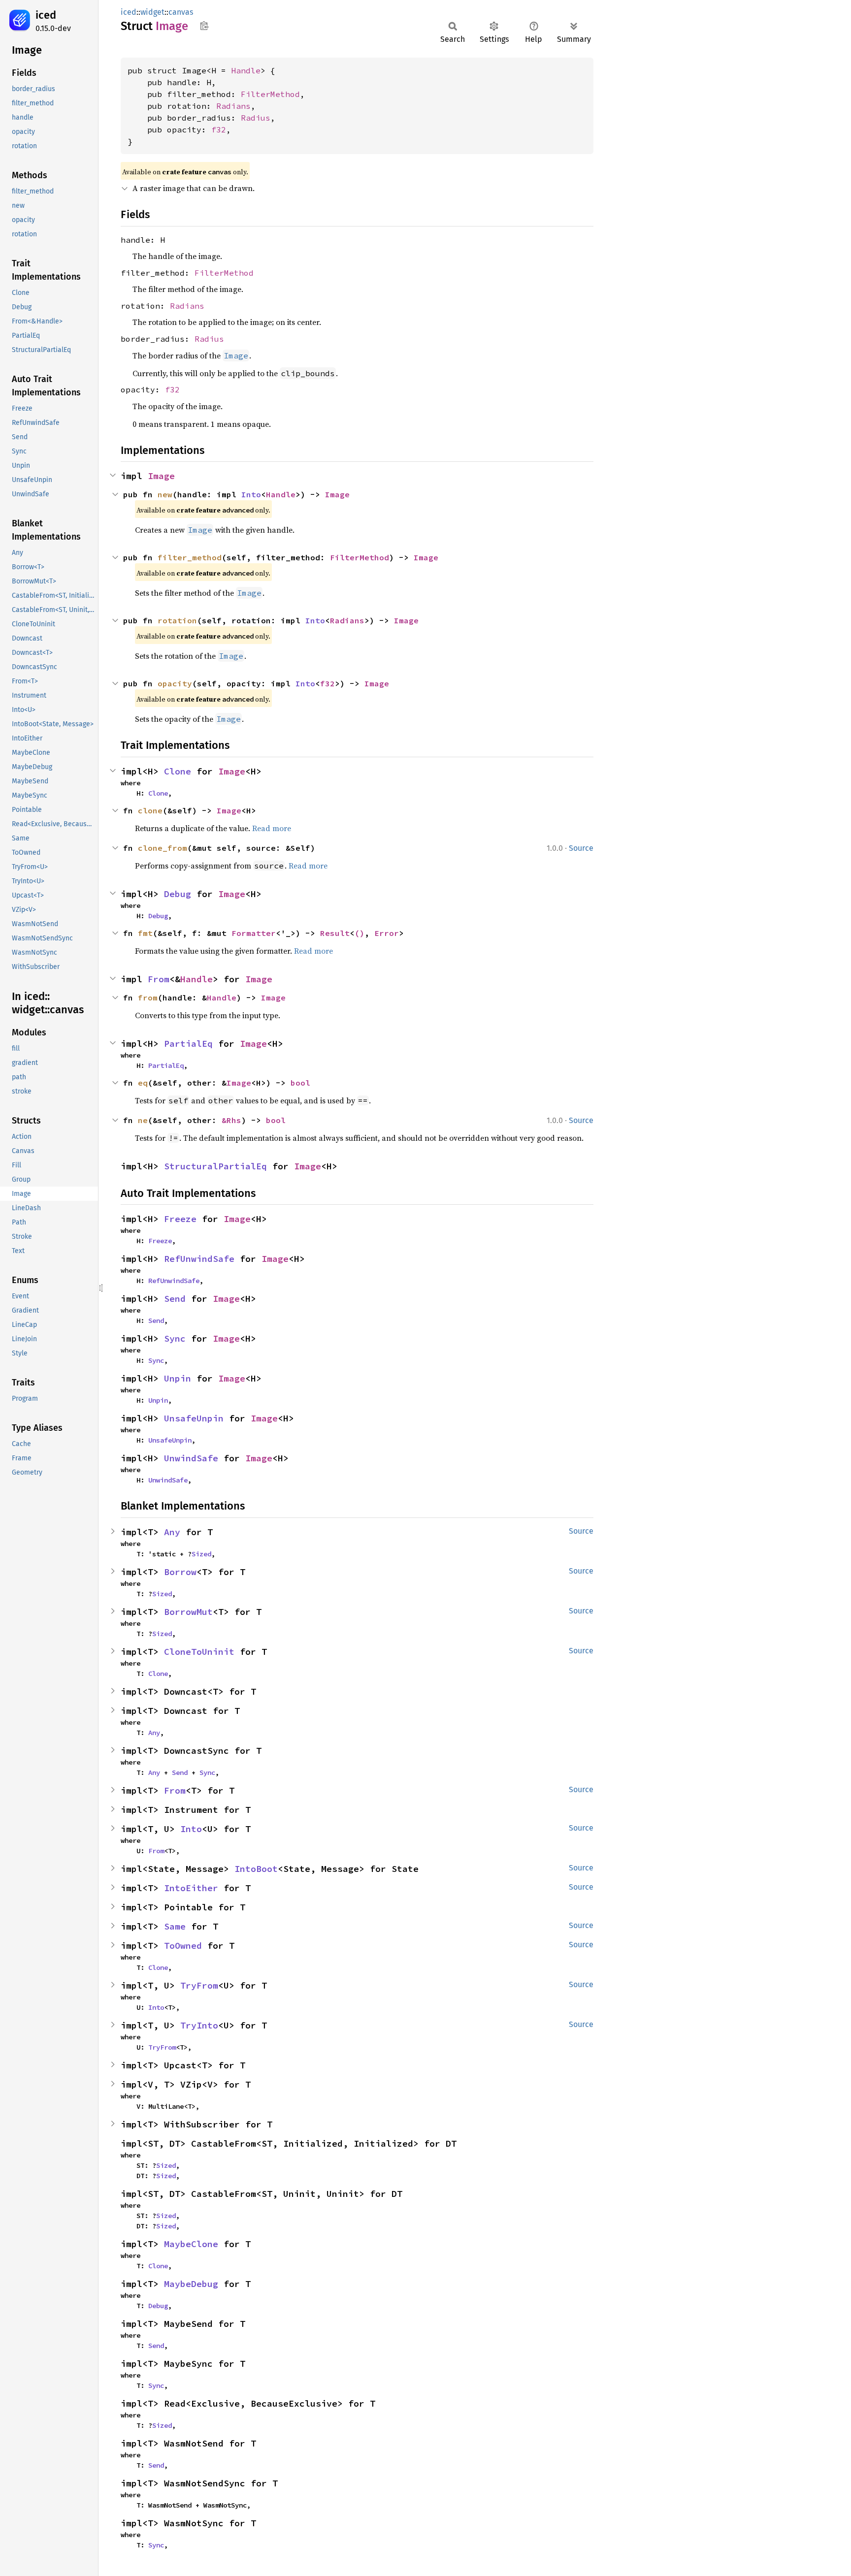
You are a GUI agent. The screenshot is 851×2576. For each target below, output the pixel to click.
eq (143, 1083)
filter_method (190, 557)
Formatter (254, 933)
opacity (175, 683)
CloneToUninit (199, 1652)
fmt (145, 933)
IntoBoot (256, 1869)
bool (300, 1083)
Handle (246, 70)
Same (175, 1926)
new (165, 494)
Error (387, 933)
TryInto (199, 2025)
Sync (175, 1338)
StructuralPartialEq (215, 1166)
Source (581, 848)
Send (175, 1299)
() (360, 933)
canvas (181, 12)
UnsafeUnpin (194, 1418)
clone (150, 810)
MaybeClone (191, 2244)
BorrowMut (188, 1612)
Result (335, 933)
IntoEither (191, 1888)
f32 (219, 129)
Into (251, 494)
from (148, 998)
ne (143, 1120)
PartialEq (188, 1044)
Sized (201, 1554)
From (159, 979)
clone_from (163, 848)
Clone (178, 771)
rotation (177, 620)
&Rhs (231, 1120)
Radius (256, 118)
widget (152, 12)
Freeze (180, 1219)
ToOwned (183, 1946)
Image (161, 476)
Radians (233, 106)
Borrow (180, 1572)
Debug (178, 894)
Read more (272, 828)
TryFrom (199, 1985)
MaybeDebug (191, 2284)
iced (46, 15)
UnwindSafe (191, 1458)
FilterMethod (270, 94)
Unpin (178, 1378)
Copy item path (204, 26)
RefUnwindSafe (199, 1259)
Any (172, 1532)
